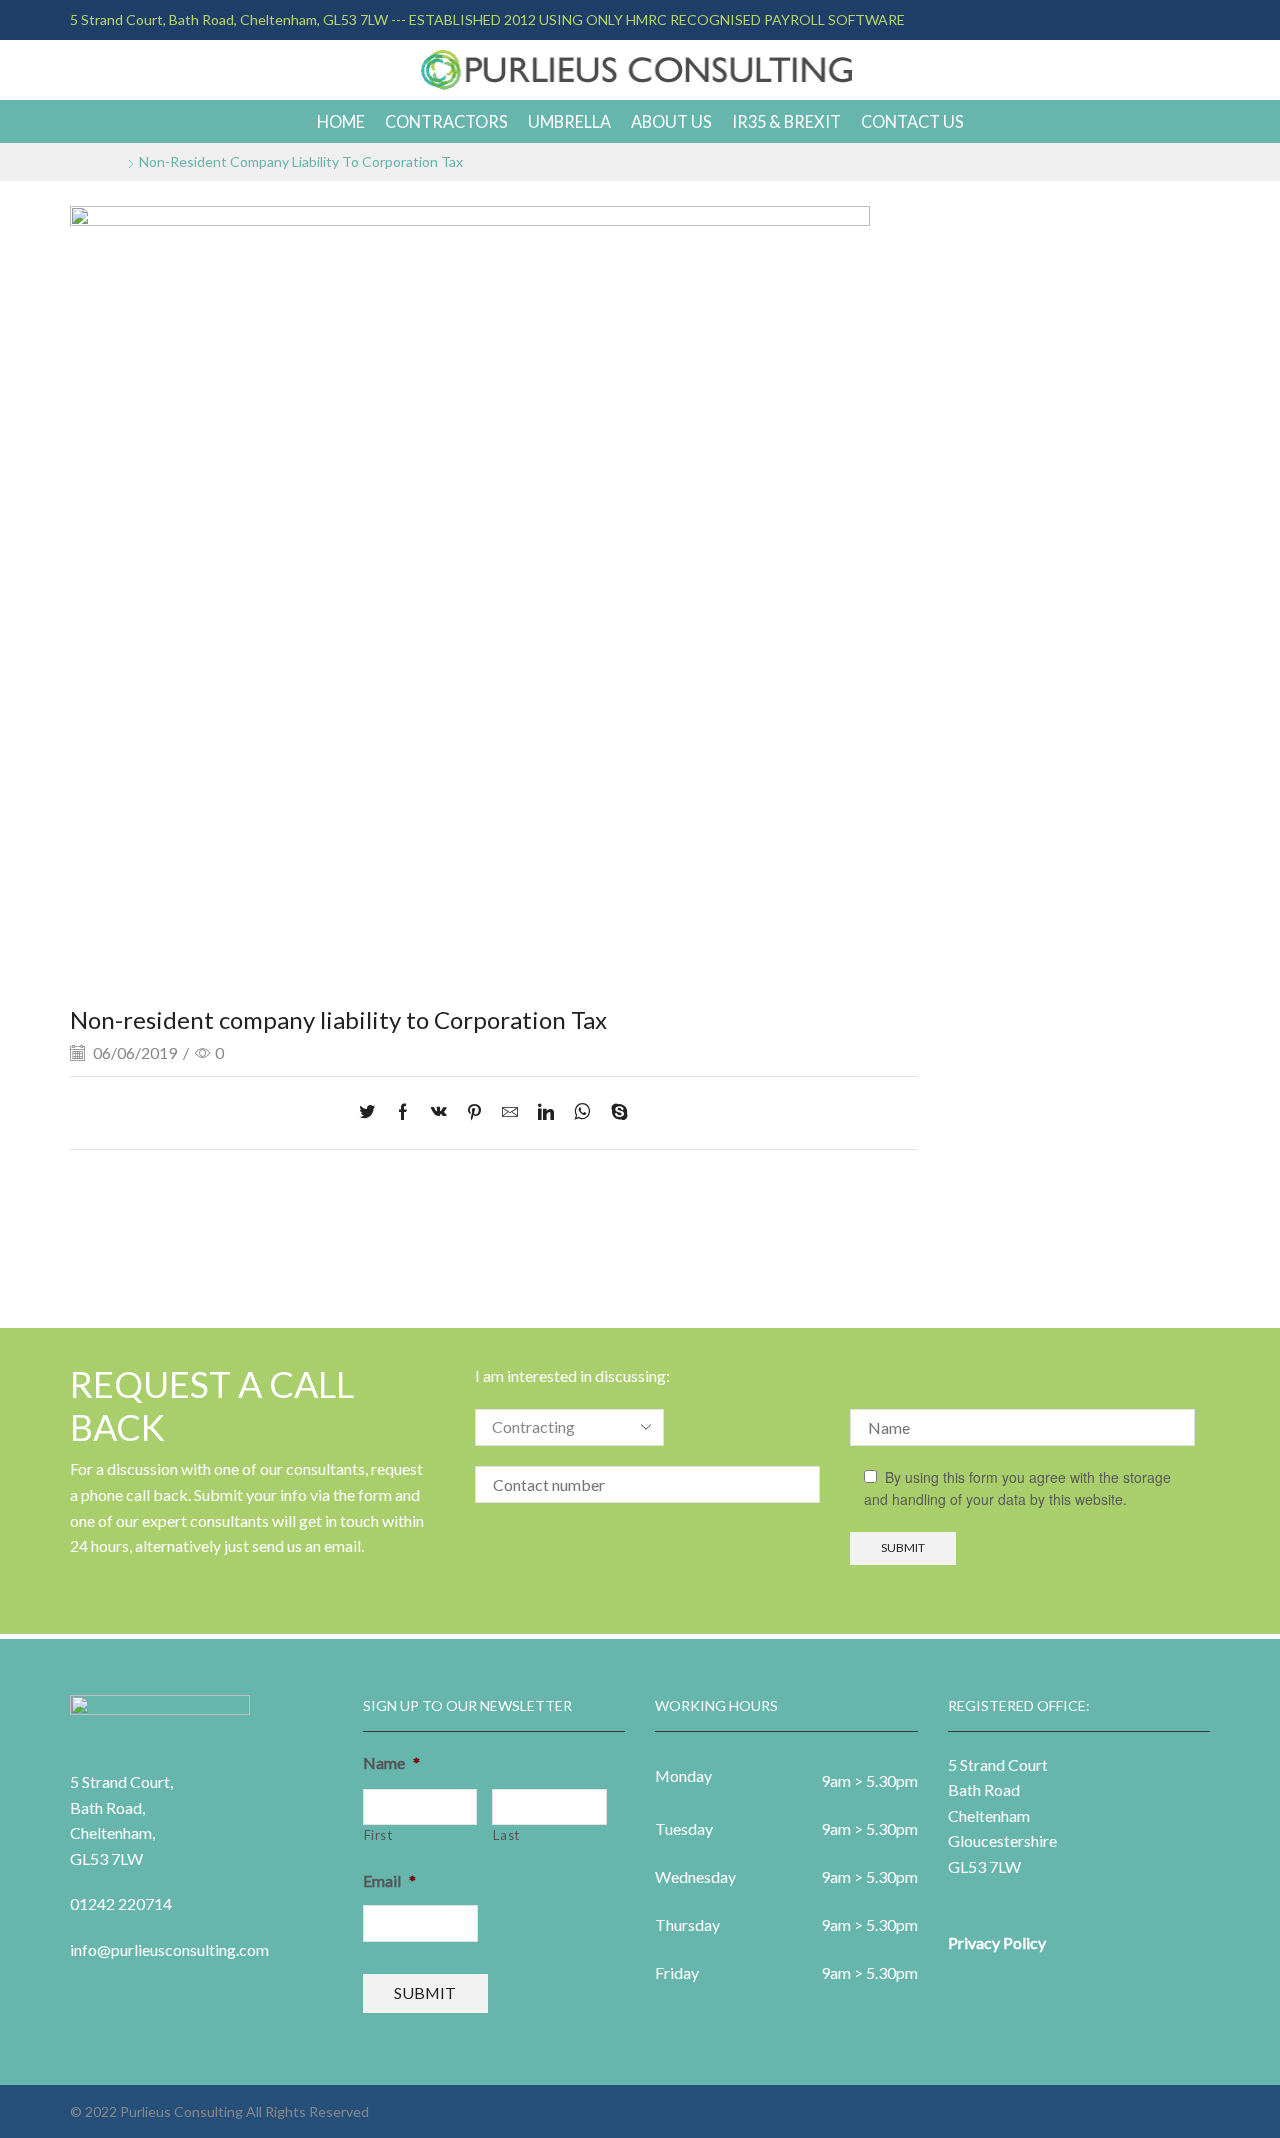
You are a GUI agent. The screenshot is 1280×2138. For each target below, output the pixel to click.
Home (341, 121)
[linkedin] (546, 1112)
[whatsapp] (582, 1112)
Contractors (446, 121)
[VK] (439, 1112)
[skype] (614, 1112)
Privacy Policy (997, 1942)
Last (506, 1835)
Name (391, 1762)
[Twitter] (372, 1112)
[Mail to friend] (510, 1112)
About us (671, 121)
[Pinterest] (474, 1112)
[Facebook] (403, 1112)
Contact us (912, 121)
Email (389, 1880)
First (378, 1835)
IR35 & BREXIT (786, 121)
